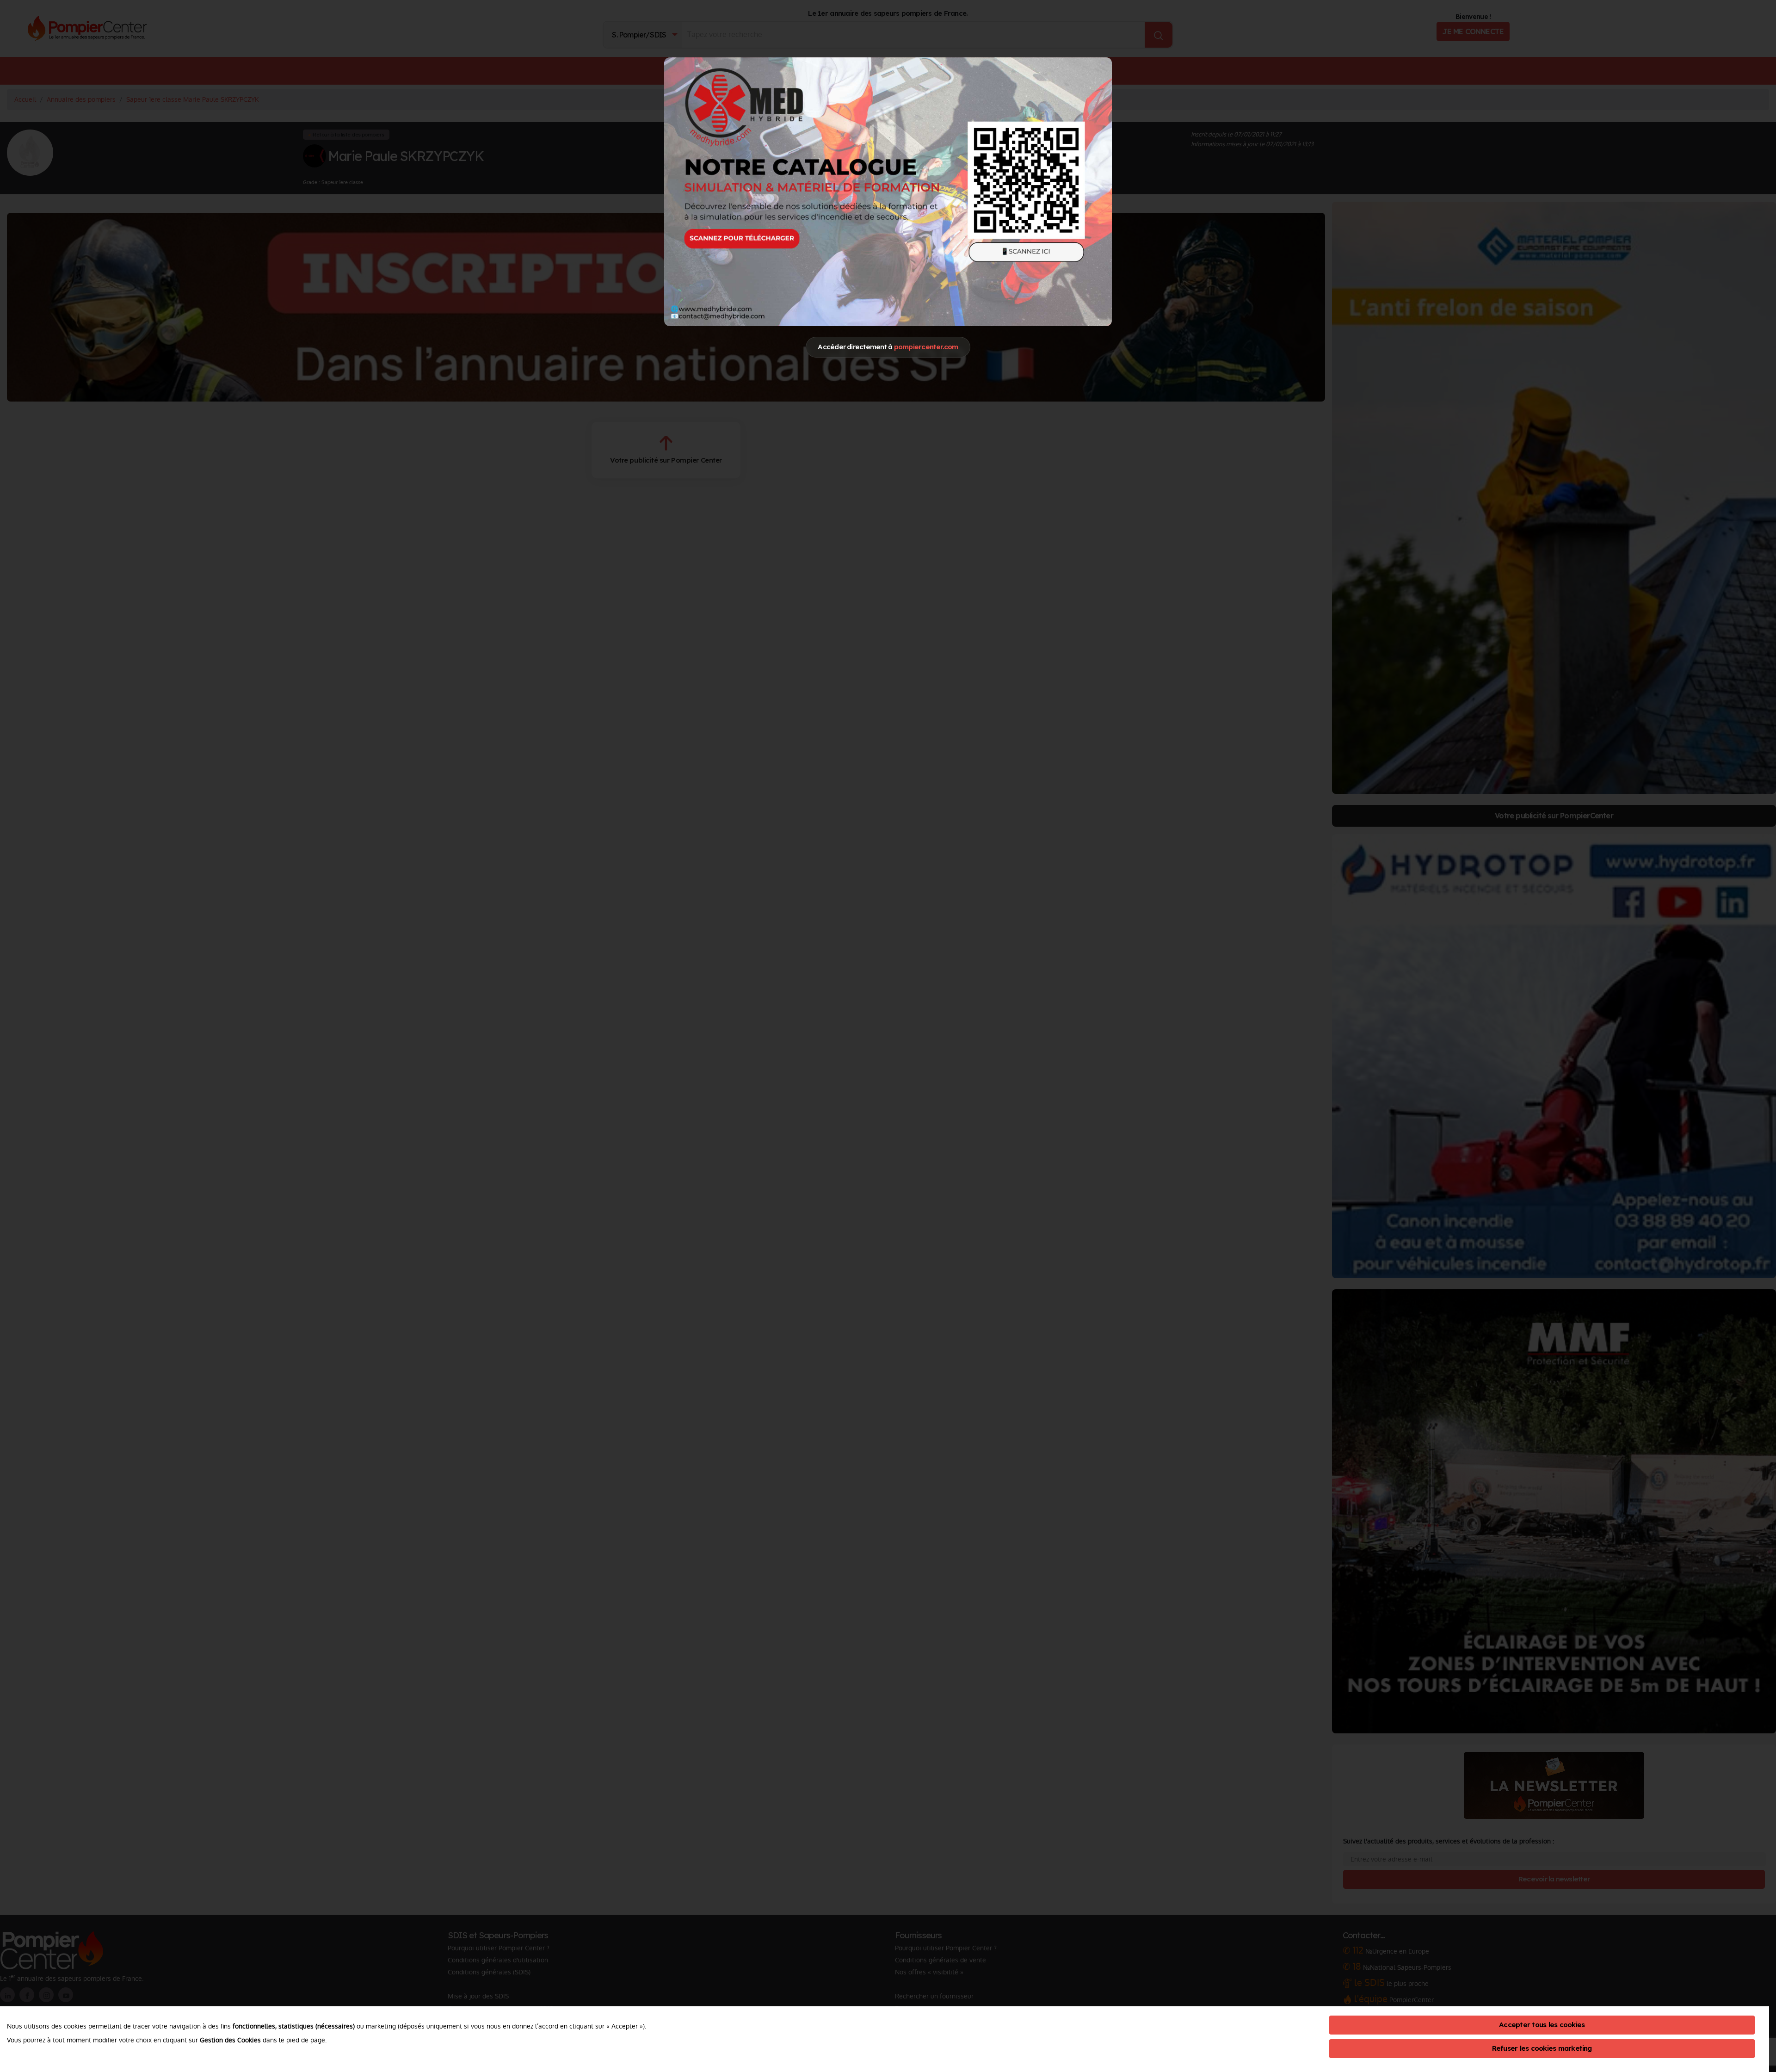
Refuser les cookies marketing (1542, 2048)
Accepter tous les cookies (1542, 2025)
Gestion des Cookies (230, 2040)
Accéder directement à (888, 347)
